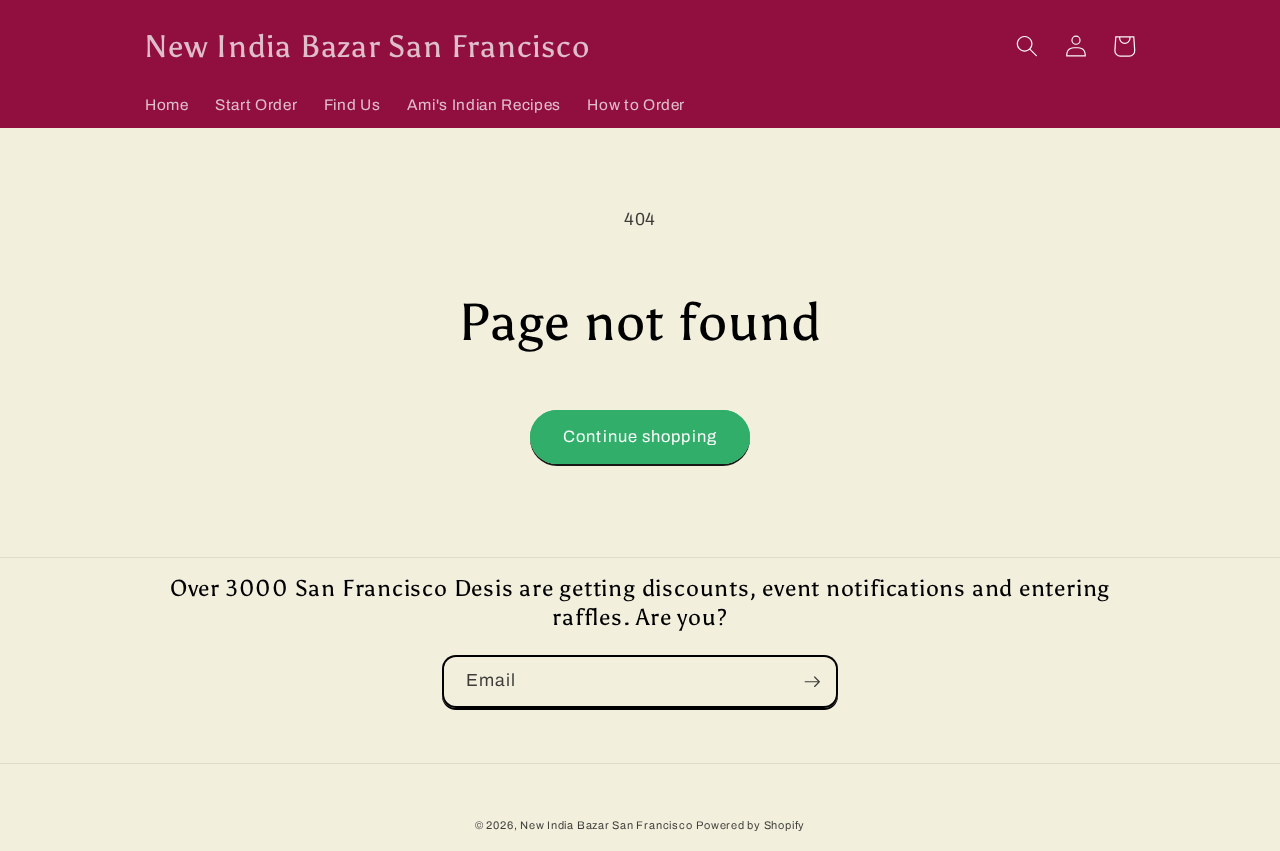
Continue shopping (640, 436)
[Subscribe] (812, 682)
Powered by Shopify (750, 825)
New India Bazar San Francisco (606, 825)
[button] (1027, 46)
